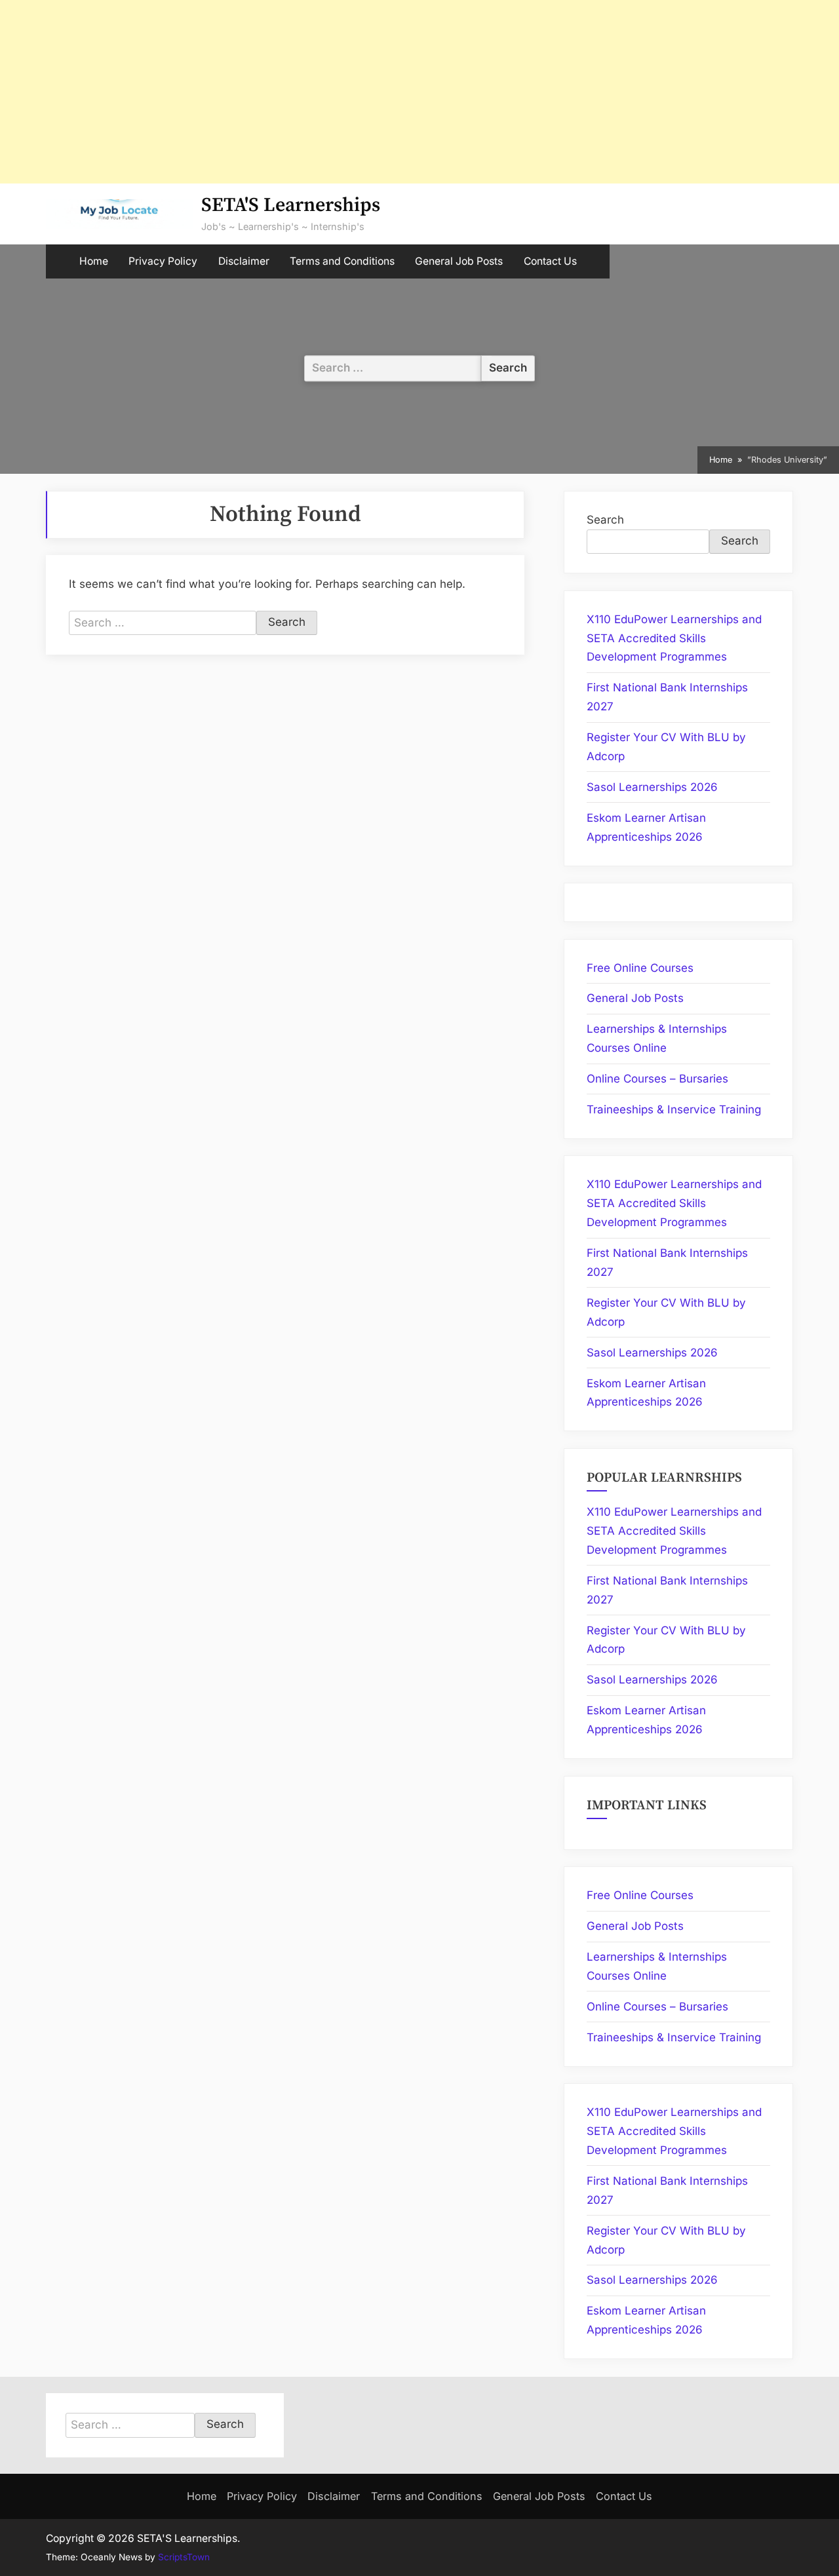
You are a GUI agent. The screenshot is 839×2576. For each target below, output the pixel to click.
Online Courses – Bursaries (657, 1079)
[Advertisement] (393, 92)
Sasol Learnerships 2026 (652, 787)
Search (605, 520)
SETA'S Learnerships (291, 205)
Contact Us (550, 261)
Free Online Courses (640, 968)
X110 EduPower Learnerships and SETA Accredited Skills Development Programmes (674, 638)
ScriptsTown (184, 2557)
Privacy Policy (163, 261)
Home (94, 261)
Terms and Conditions (342, 261)
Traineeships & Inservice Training (674, 1109)
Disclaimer (244, 261)
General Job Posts (459, 261)
